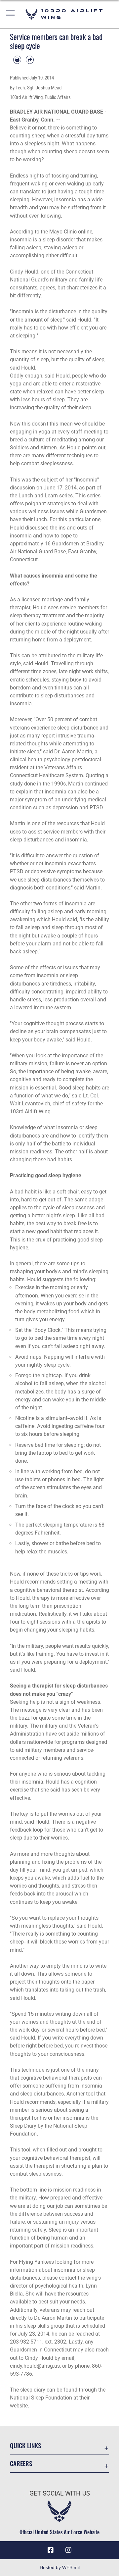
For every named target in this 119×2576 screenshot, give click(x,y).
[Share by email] (30, 60)
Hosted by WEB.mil (60, 2567)
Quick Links (25, 2445)
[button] (11, 14)
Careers (21, 2463)
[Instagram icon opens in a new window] (68, 2550)
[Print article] (17, 60)
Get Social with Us (60, 2493)
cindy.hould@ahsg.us (35, 2366)
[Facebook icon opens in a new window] (51, 2550)
